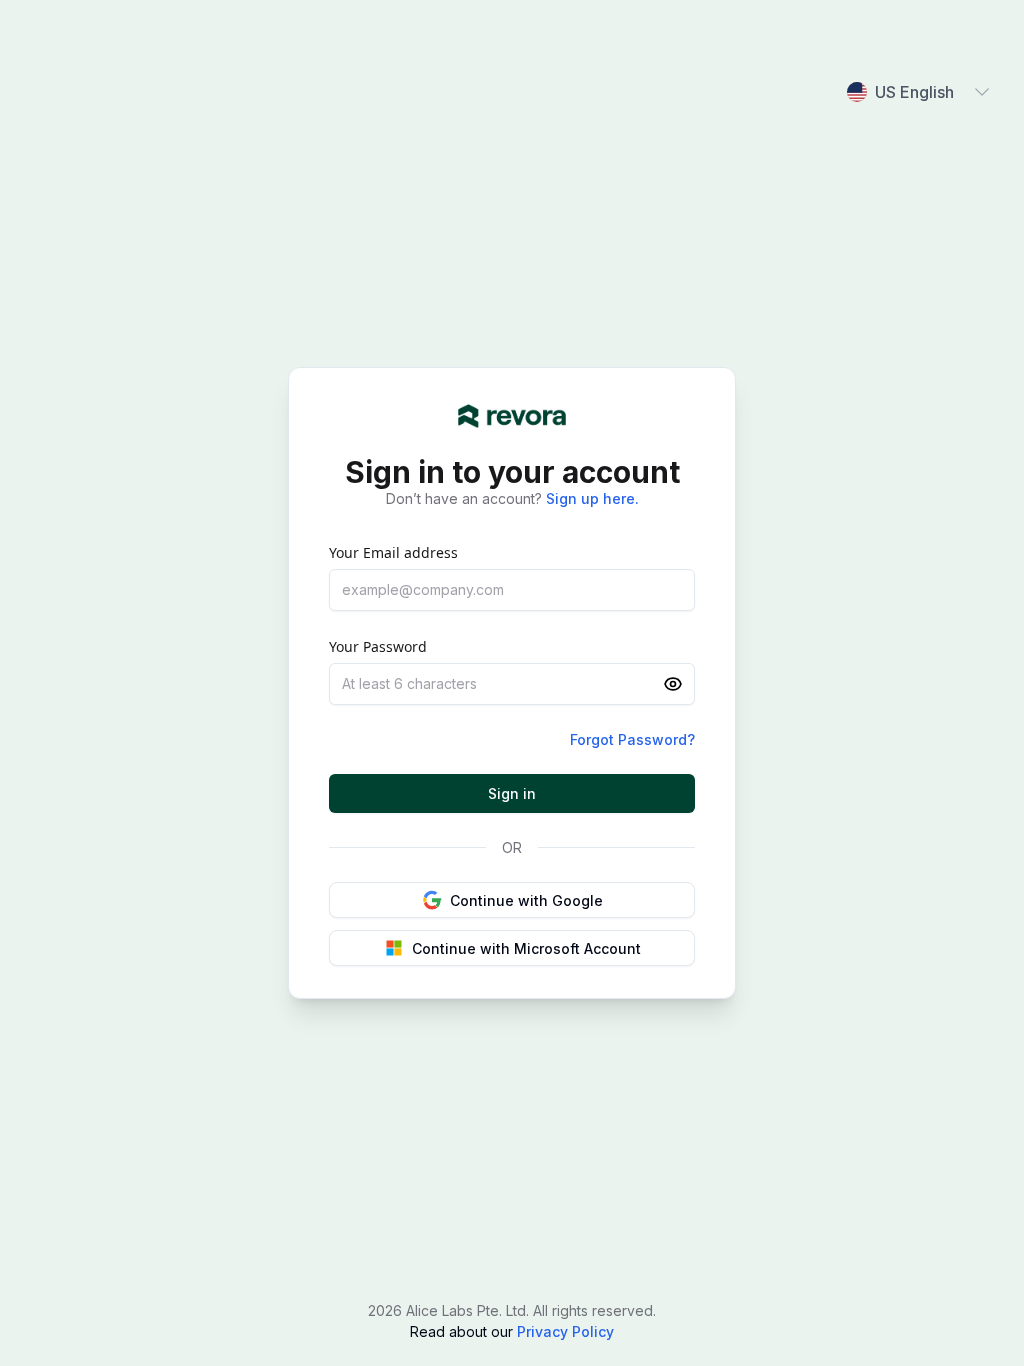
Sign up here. (592, 498)
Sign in (512, 793)
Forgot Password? (632, 739)
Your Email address (393, 552)
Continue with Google (526, 900)
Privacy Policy (563, 1331)
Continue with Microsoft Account (526, 948)
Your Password (378, 646)
